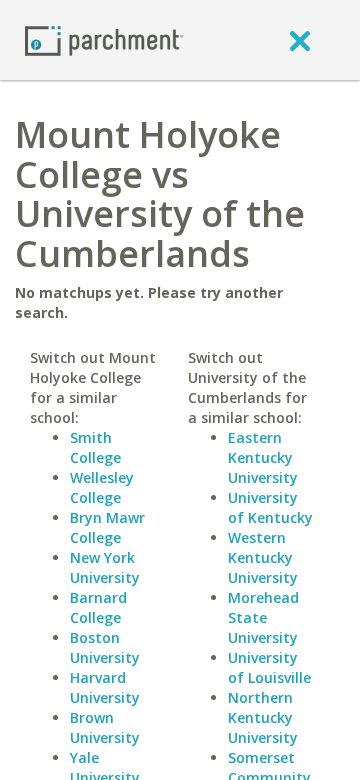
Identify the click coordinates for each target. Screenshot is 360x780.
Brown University (105, 727)
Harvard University (105, 687)
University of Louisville (269, 667)
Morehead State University (263, 617)
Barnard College (98, 607)
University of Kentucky (270, 507)
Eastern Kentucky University (263, 457)
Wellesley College (102, 487)
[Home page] (104, 39)
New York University (105, 567)
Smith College (95, 447)
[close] (300, 40)
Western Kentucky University (263, 557)
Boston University (105, 647)
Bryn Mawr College (107, 527)
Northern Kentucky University (263, 717)
